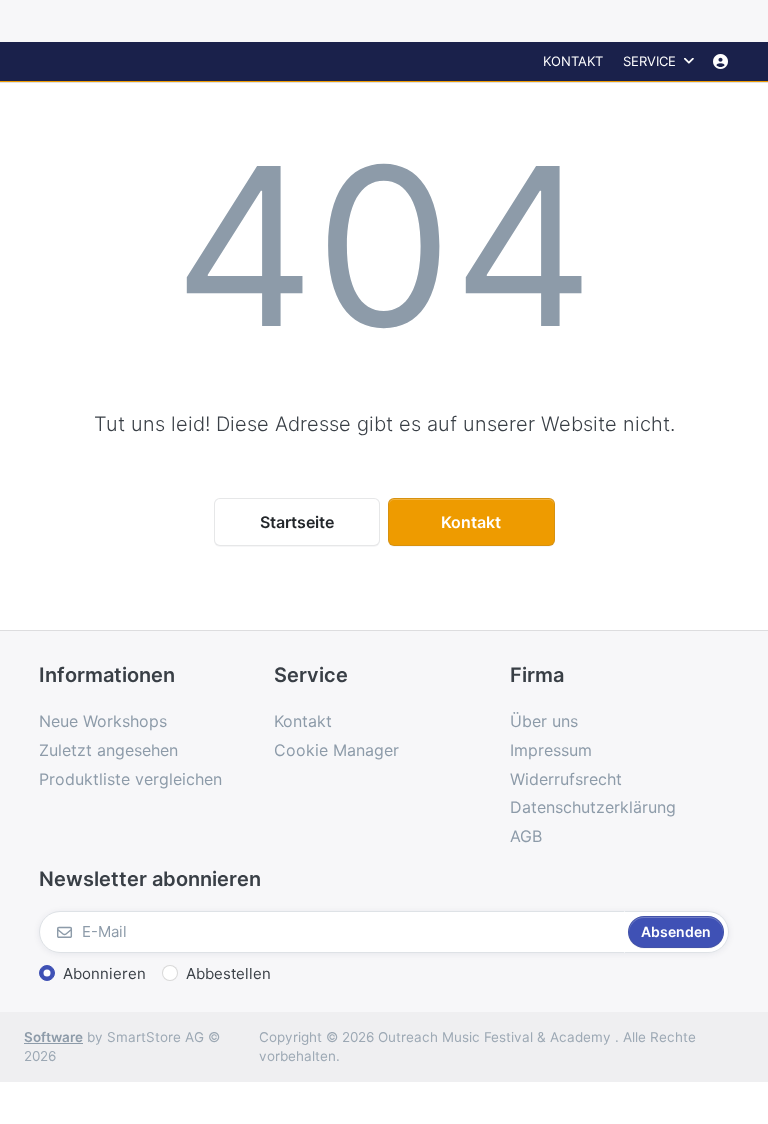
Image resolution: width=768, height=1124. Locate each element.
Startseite (297, 522)
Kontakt (573, 61)
